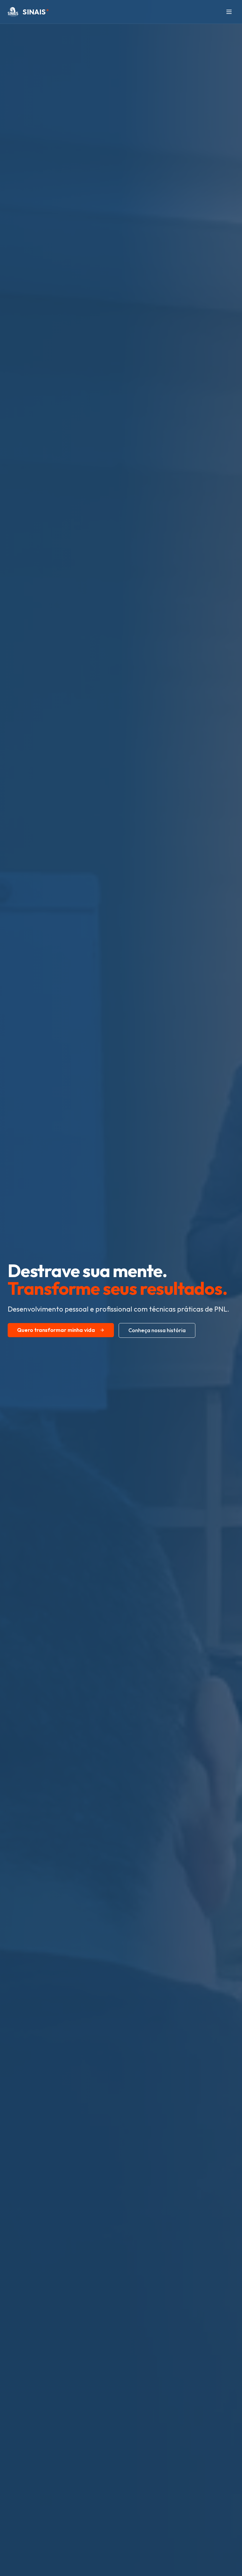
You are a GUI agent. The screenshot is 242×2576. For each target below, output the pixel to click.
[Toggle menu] (229, 12)
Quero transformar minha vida (56, 1330)
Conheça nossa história (157, 1330)
